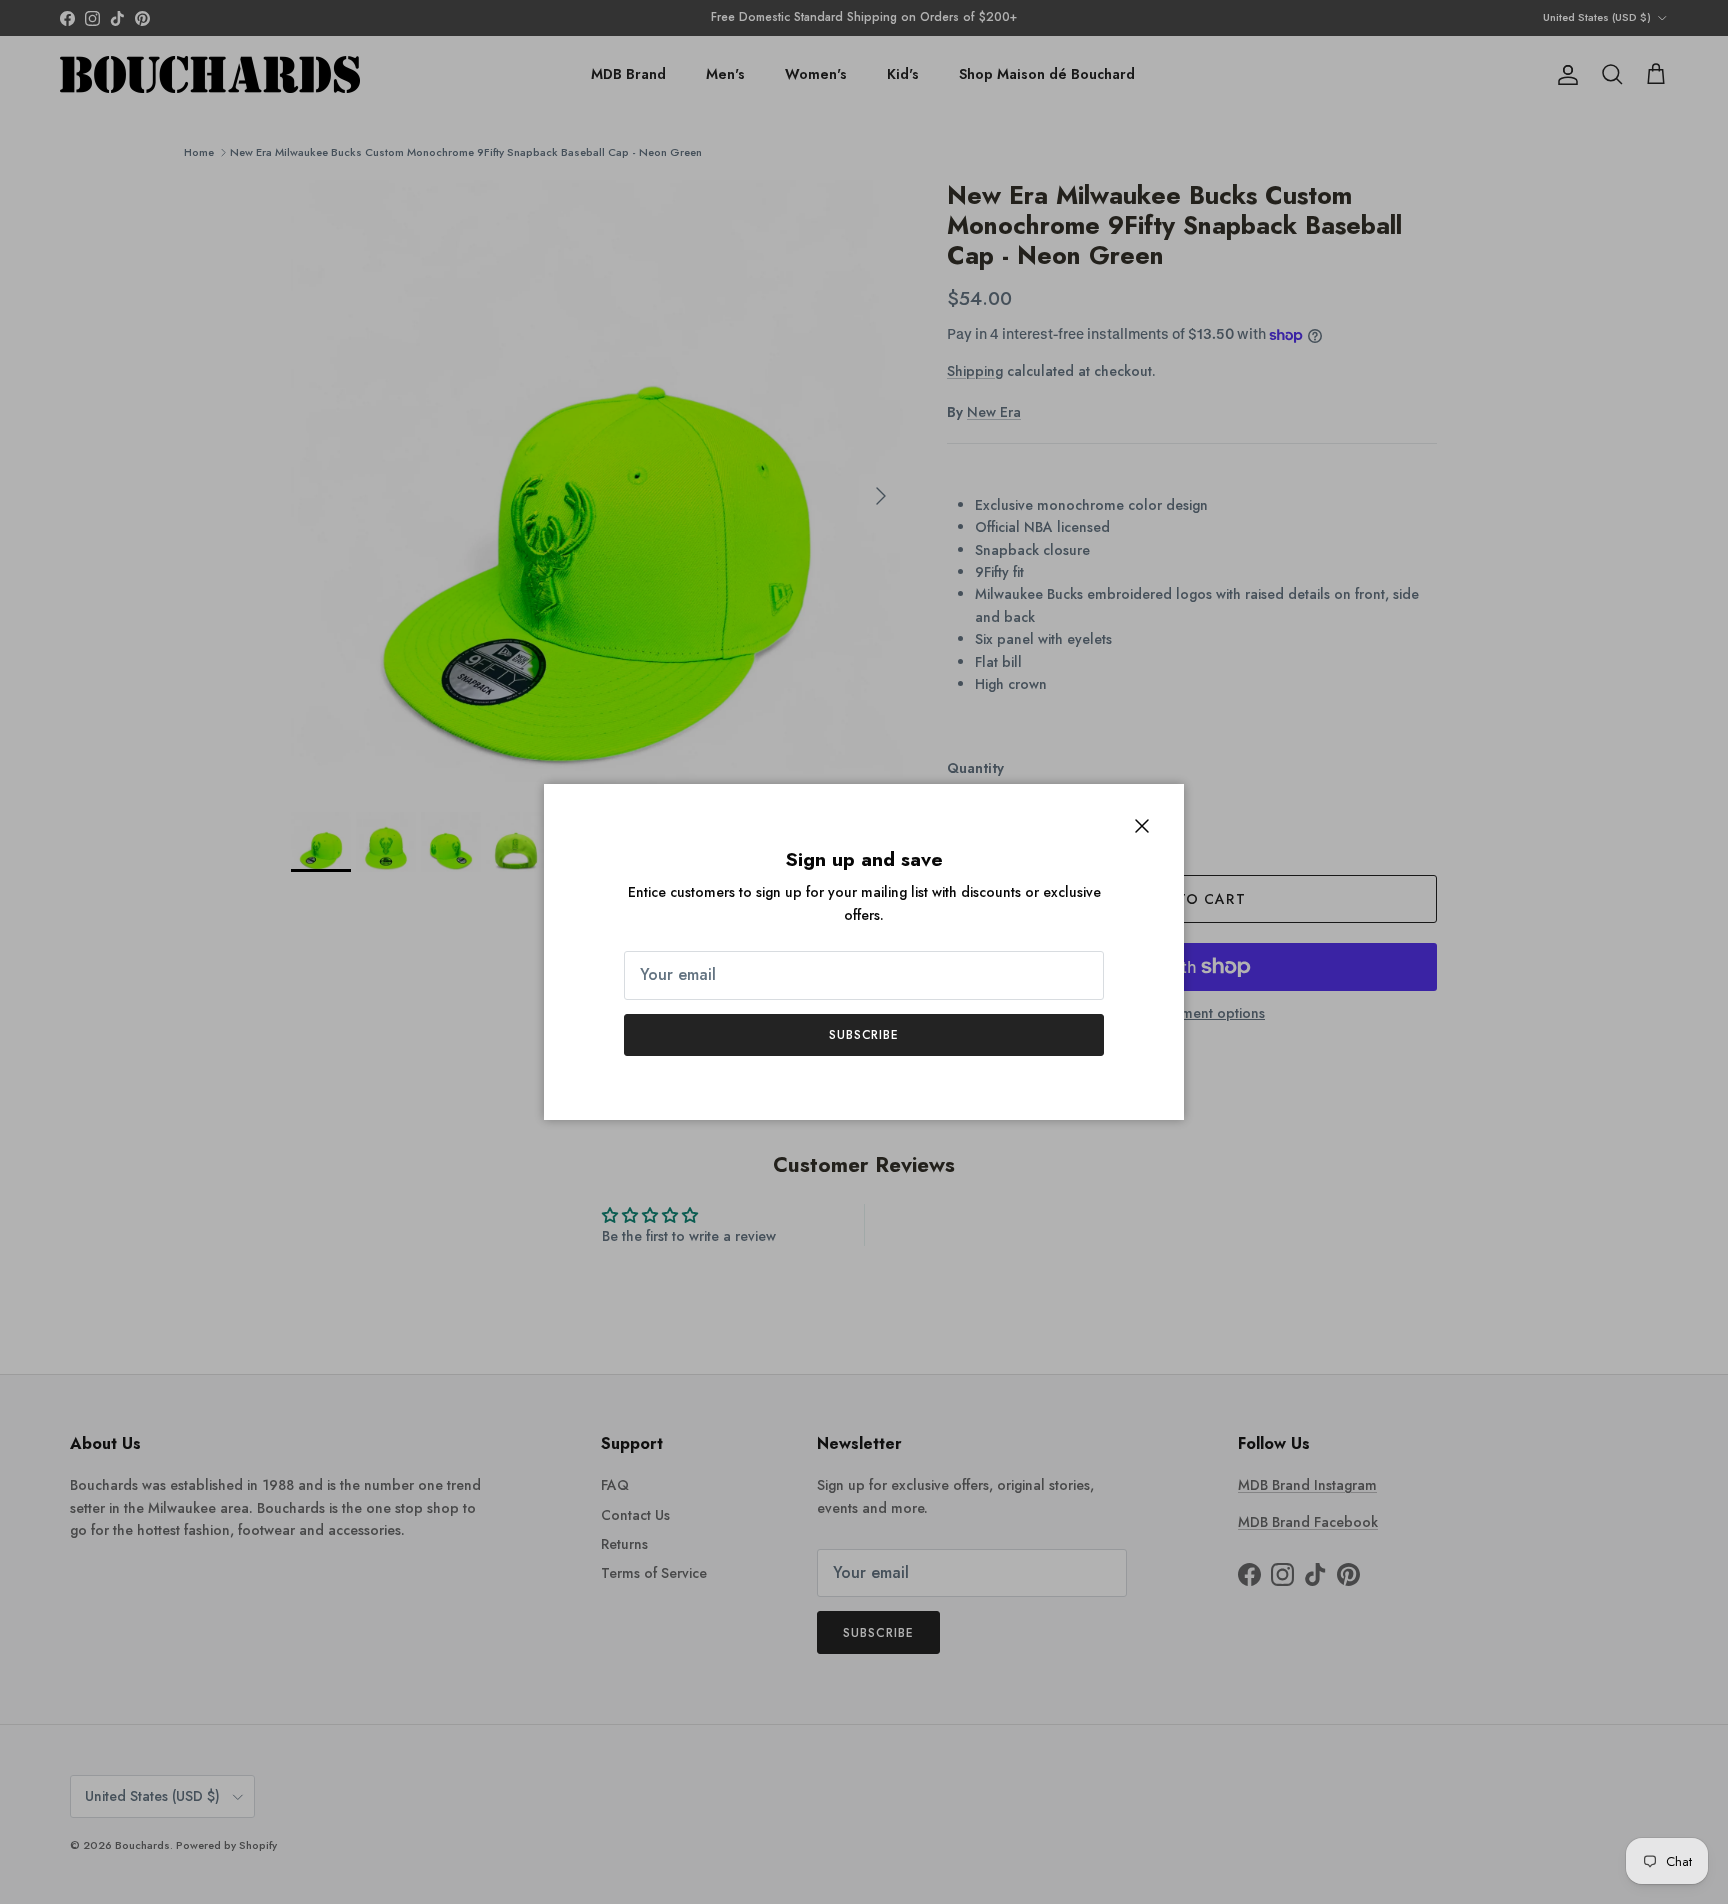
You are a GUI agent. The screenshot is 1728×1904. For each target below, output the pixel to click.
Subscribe (864, 1035)
